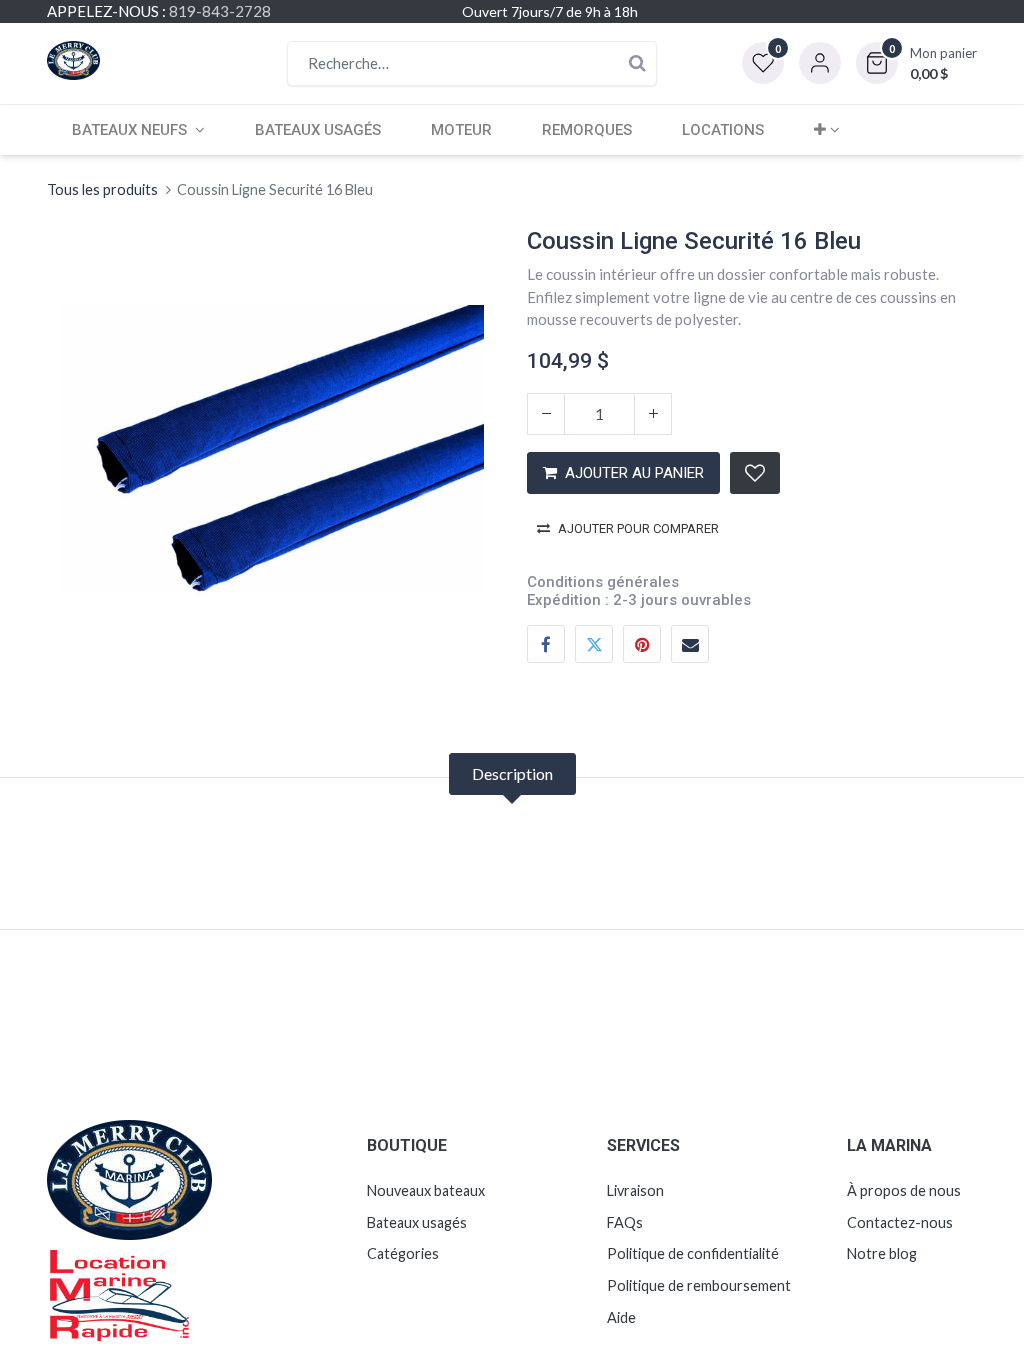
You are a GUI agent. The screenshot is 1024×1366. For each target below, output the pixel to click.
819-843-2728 (220, 11)
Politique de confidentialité (693, 1253)
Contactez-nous (900, 1222)
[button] (916, 63)
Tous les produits (102, 189)
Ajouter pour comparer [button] (638, 528)
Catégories (403, 1253)
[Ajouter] (653, 414)
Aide (621, 1317)
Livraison (635, 1190)
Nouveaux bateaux (426, 1190)
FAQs (625, 1222)
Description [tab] (512, 773)
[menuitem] (318, 130)
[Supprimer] (546, 414)
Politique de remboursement (699, 1285)
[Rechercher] (637, 63)
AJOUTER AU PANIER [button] (634, 473)
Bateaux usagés (417, 1222)
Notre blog (882, 1253)
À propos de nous (904, 1190)
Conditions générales (603, 582)
